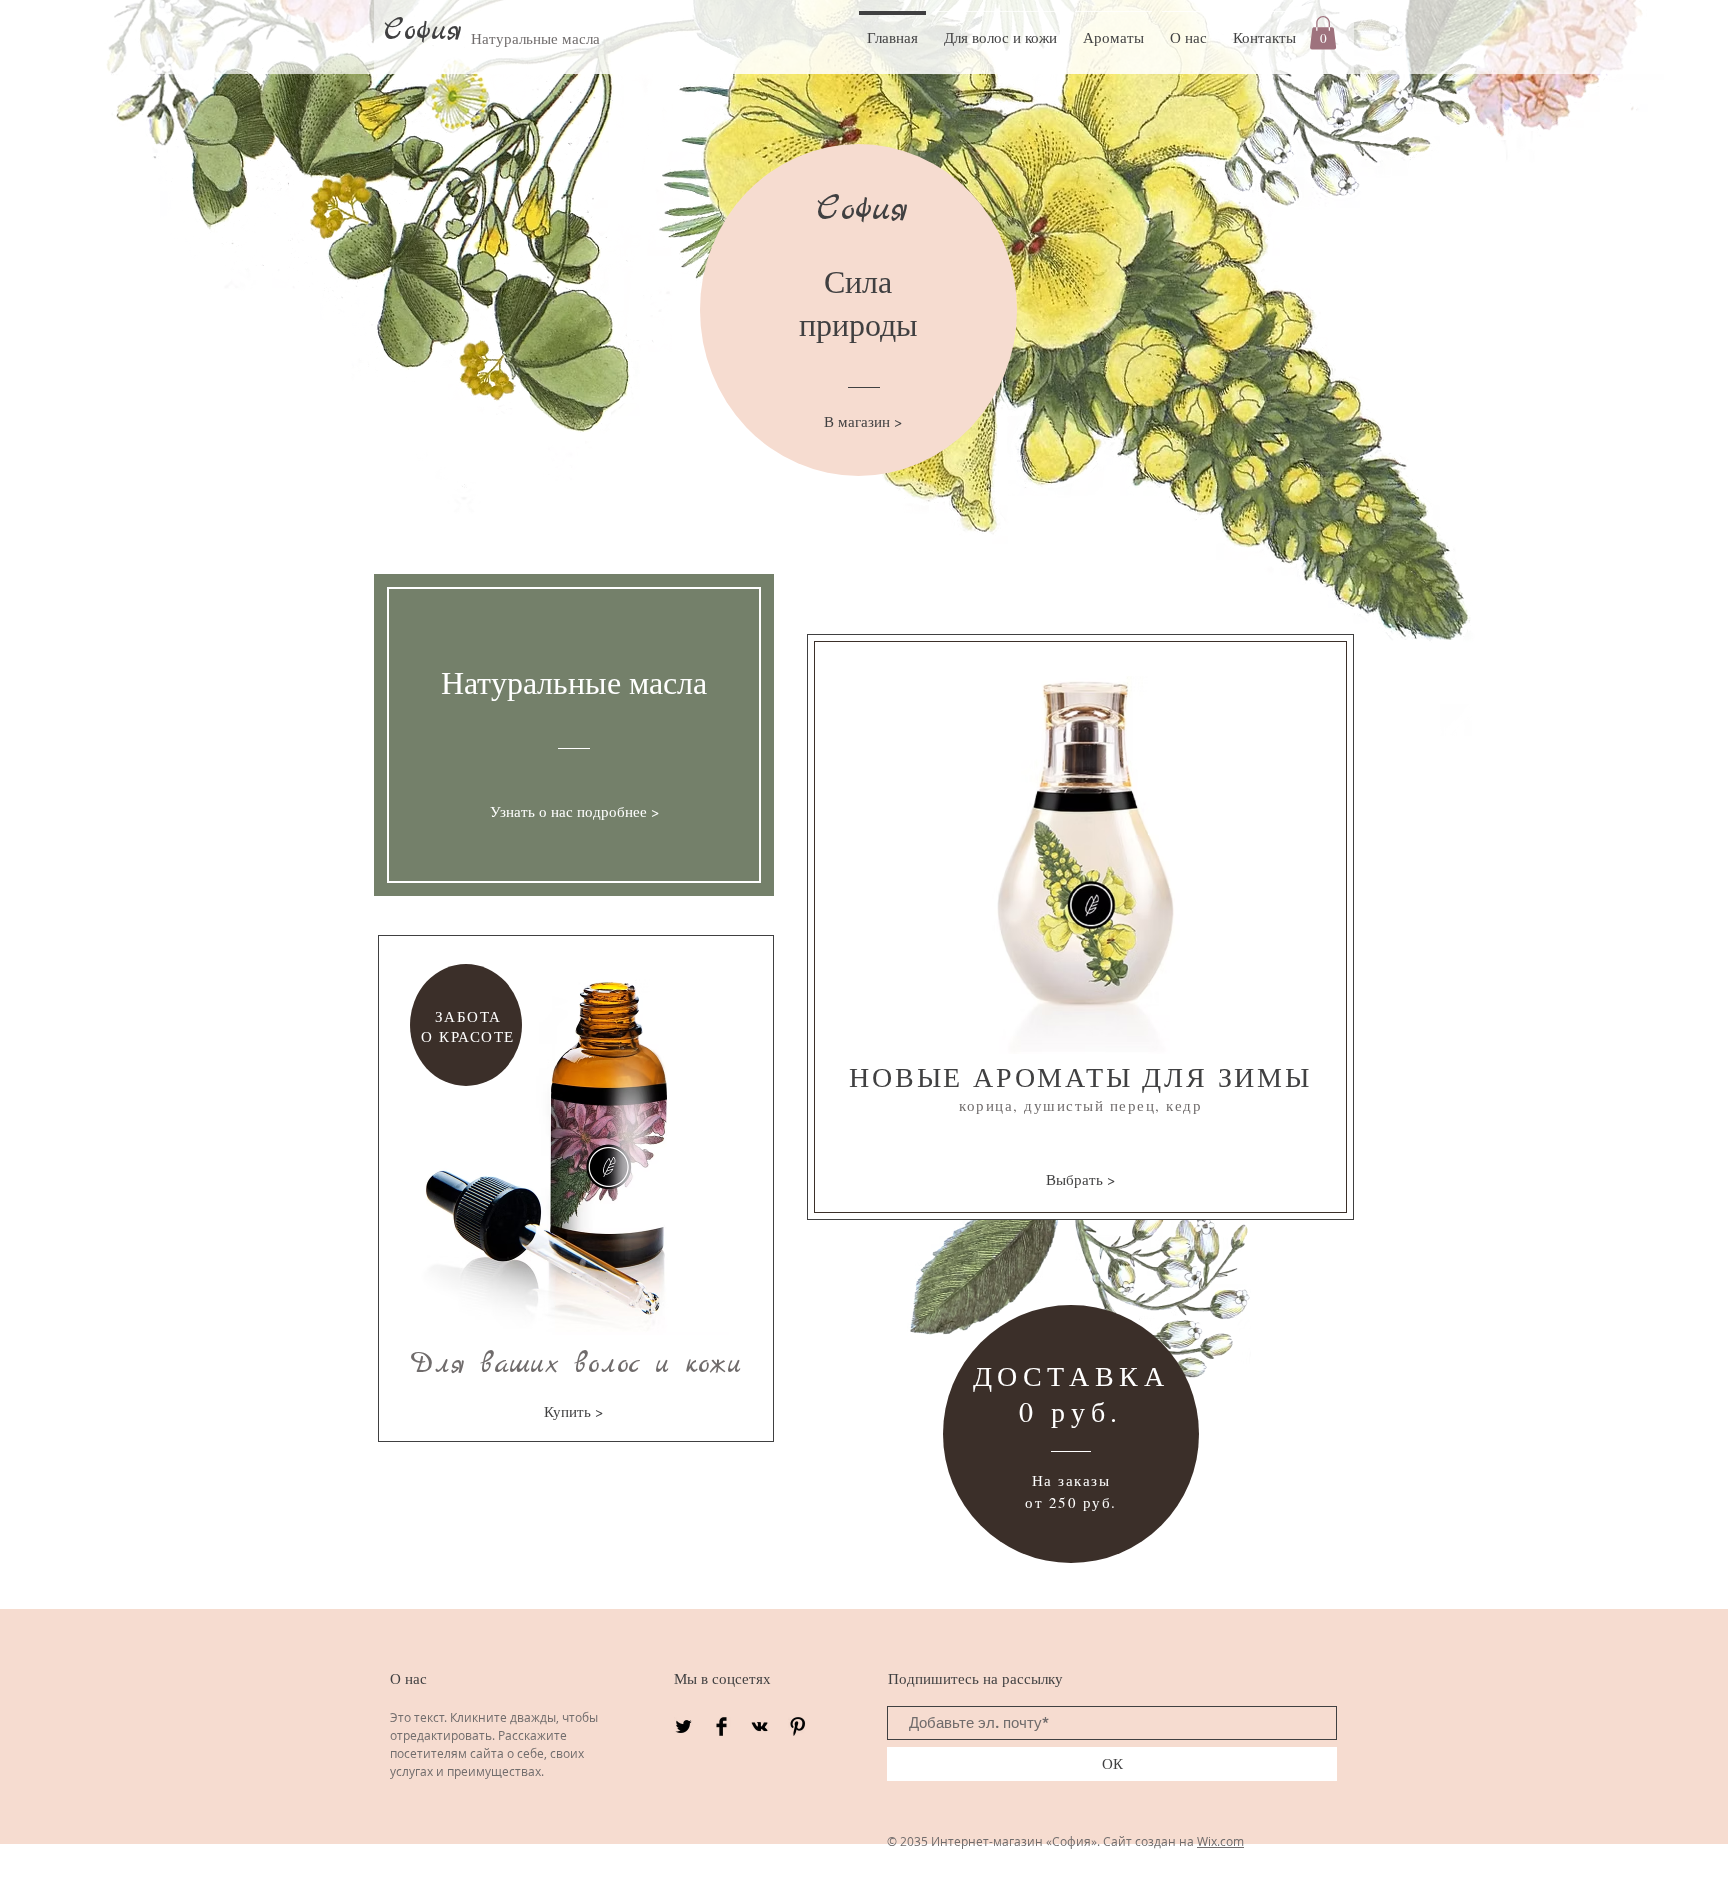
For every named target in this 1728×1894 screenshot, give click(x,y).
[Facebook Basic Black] (721, 1726)
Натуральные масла (535, 38)
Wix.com (1220, 1841)
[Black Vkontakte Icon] (759, 1726)
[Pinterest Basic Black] (797, 1726)
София (423, 31)
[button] (1323, 32)
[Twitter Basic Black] (683, 1726)
